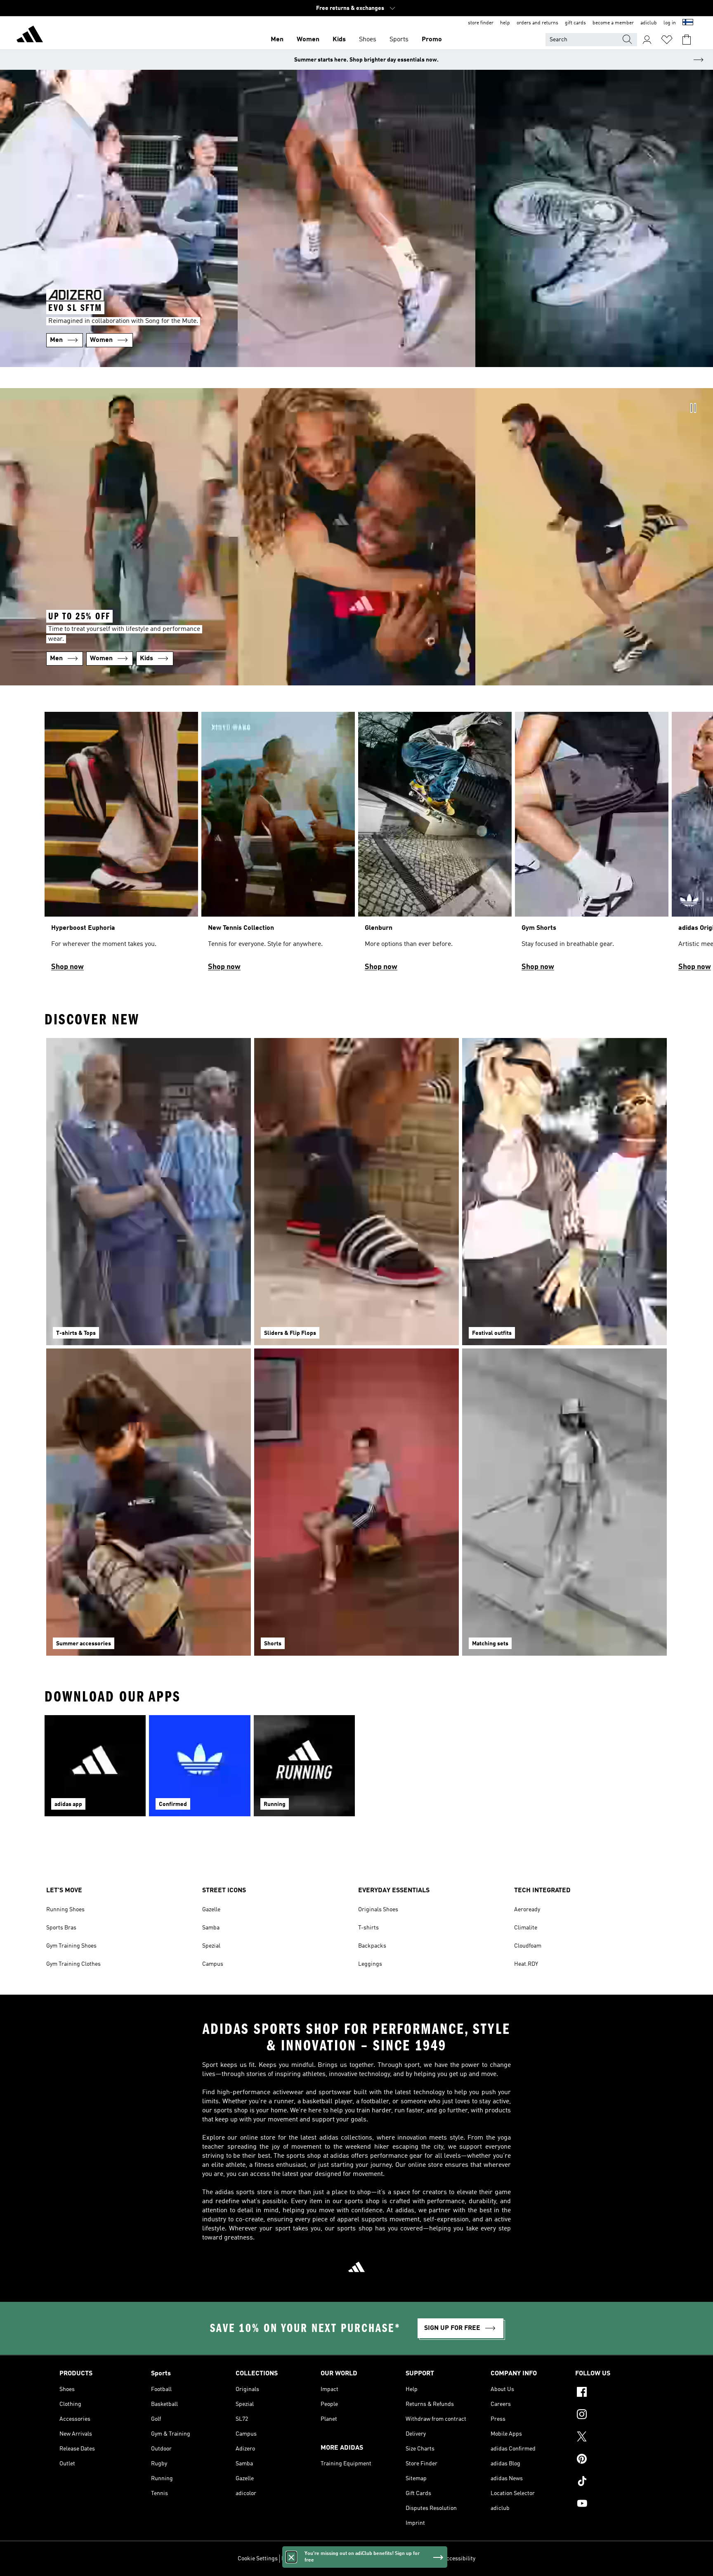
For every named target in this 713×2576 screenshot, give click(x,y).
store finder (481, 23)
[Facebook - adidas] (614, 2393)
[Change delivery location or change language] (688, 23)
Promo (432, 40)
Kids (339, 40)
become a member (613, 23)
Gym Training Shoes (71, 1946)
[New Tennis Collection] (278, 845)
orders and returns (537, 23)
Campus (213, 1964)
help (505, 23)
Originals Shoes (378, 1910)
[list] (356, 845)
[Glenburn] (435, 845)
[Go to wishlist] (667, 40)
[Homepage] (30, 36)
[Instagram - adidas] (614, 2415)
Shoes (368, 40)
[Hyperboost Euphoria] (121, 845)
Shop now (67, 967)
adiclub (649, 23)
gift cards (575, 23)
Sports (399, 40)
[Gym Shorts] (592, 845)
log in (670, 23)
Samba (211, 1928)
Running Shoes (65, 1910)
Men (277, 40)
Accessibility (459, 2559)
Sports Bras (61, 1928)
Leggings (370, 1964)
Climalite (526, 1928)
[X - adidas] (614, 2438)
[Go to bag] (687, 40)
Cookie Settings (258, 2559)
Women (308, 40)
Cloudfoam (528, 1946)
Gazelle (211, 1910)
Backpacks (372, 1946)
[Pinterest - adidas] (614, 2460)
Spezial (211, 1946)
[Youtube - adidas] (614, 2505)
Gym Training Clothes (73, 1964)
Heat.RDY (526, 1964)
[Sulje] (291, 2557)
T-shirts (368, 1928)
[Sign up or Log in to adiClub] (647, 40)
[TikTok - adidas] (614, 2482)
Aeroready (527, 1910)
